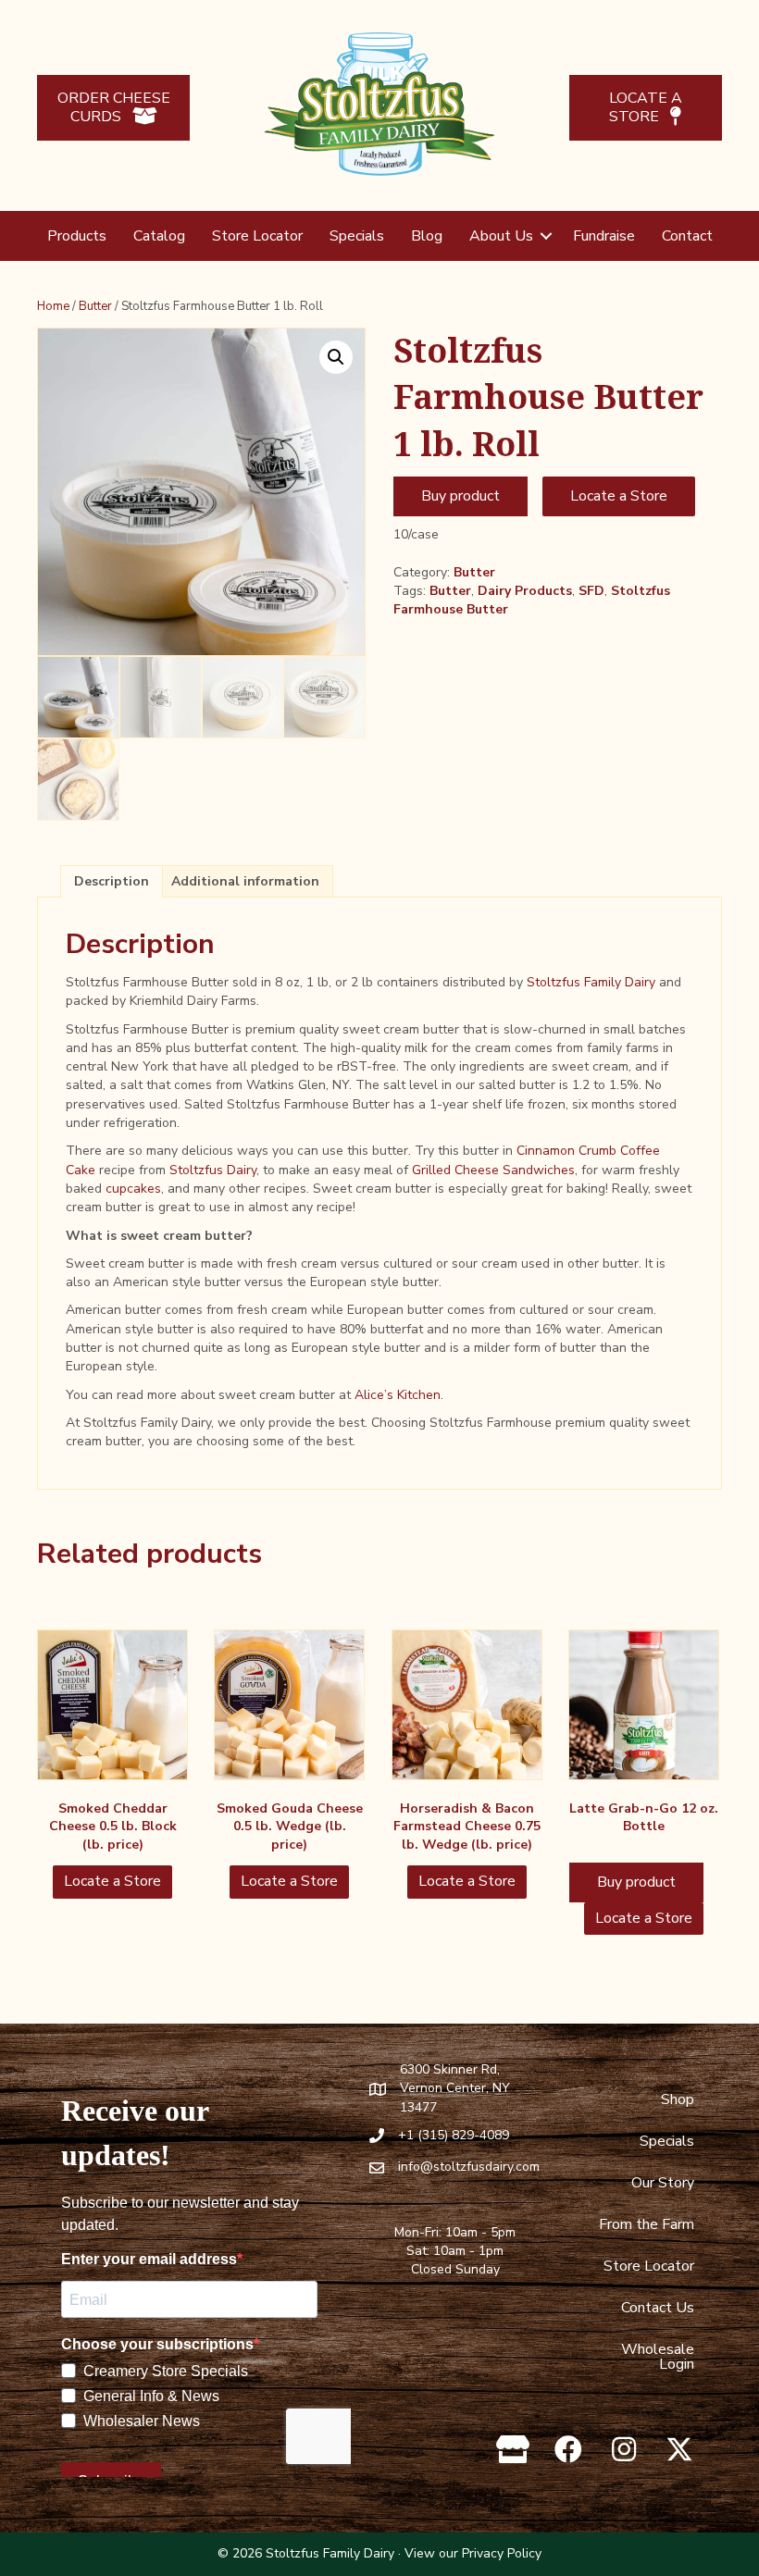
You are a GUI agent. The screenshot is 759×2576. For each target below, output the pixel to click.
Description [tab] (112, 881)
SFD (591, 591)
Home (53, 306)
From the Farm (647, 2224)
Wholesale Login (658, 2357)
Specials (357, 236)
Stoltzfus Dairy (213, 1170)
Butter (95, 306)
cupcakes (133, 1189)
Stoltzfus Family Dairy (591, 982)
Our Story (663, 2183)
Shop (678, 2099)
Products (77, 236)
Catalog (159, 236)
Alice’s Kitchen (398, 1395)
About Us (501, 236)
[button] (546, 236)
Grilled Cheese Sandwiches (493, 1170)
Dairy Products (525, 591)
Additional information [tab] (245, 881)
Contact (687, 236)
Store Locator (257, 236)
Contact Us (658, 2308)
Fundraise (604, 236)
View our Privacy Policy (473, 2553)
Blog (427, 236)
